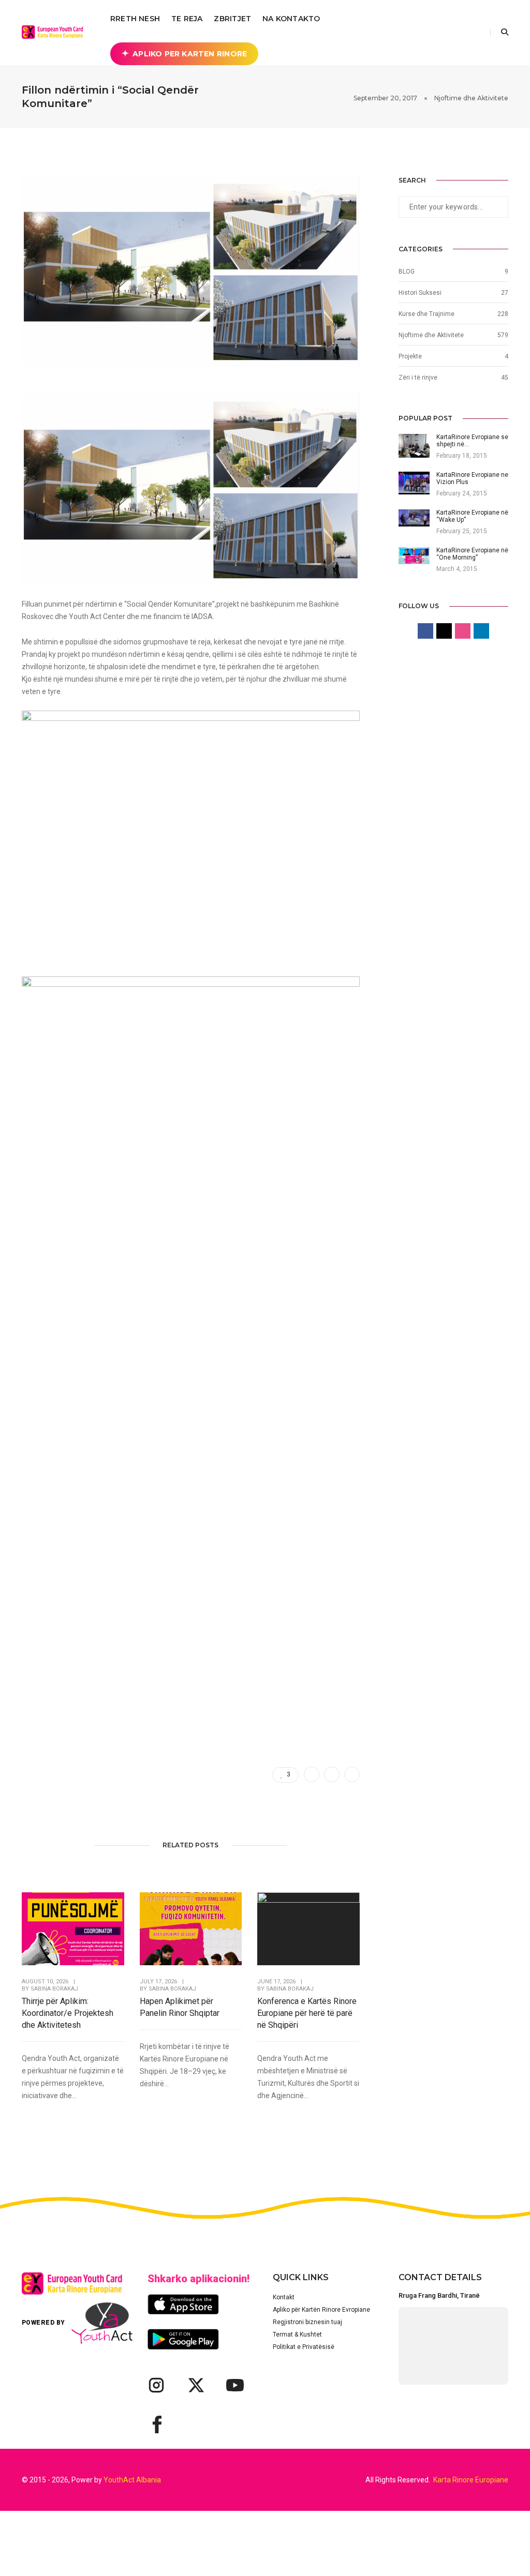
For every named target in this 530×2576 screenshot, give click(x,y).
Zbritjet (232, 19)
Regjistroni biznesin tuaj (307, 2322)
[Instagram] (156, 2385)
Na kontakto (291, 19)
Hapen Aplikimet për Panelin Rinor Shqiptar (180, 2007)
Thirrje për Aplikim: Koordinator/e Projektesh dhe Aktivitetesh (68, 2013)
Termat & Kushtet (297, 2334)
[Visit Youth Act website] (102, 2323)
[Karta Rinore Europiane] (55, 32)
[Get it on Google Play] (183, 2339)
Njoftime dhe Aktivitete (471, 98)
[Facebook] (156, 2424)
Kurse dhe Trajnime (426, 314)
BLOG (407, 272)
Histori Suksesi (420, 293)
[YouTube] (235, 2385)
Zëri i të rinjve (418, 378)
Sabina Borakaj (54, 1989)
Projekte (410, 356)
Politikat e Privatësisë (304, 2347)
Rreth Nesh (135, 19)
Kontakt (284, 2297)
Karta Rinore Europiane (471, 2480)
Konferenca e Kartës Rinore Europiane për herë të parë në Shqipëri (307, 2013)
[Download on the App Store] (183, 2304)
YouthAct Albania (132, 2480)
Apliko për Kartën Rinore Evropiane (321, 2310)
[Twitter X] (196, 2385)
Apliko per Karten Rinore (190, 54)
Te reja (187, 19)
